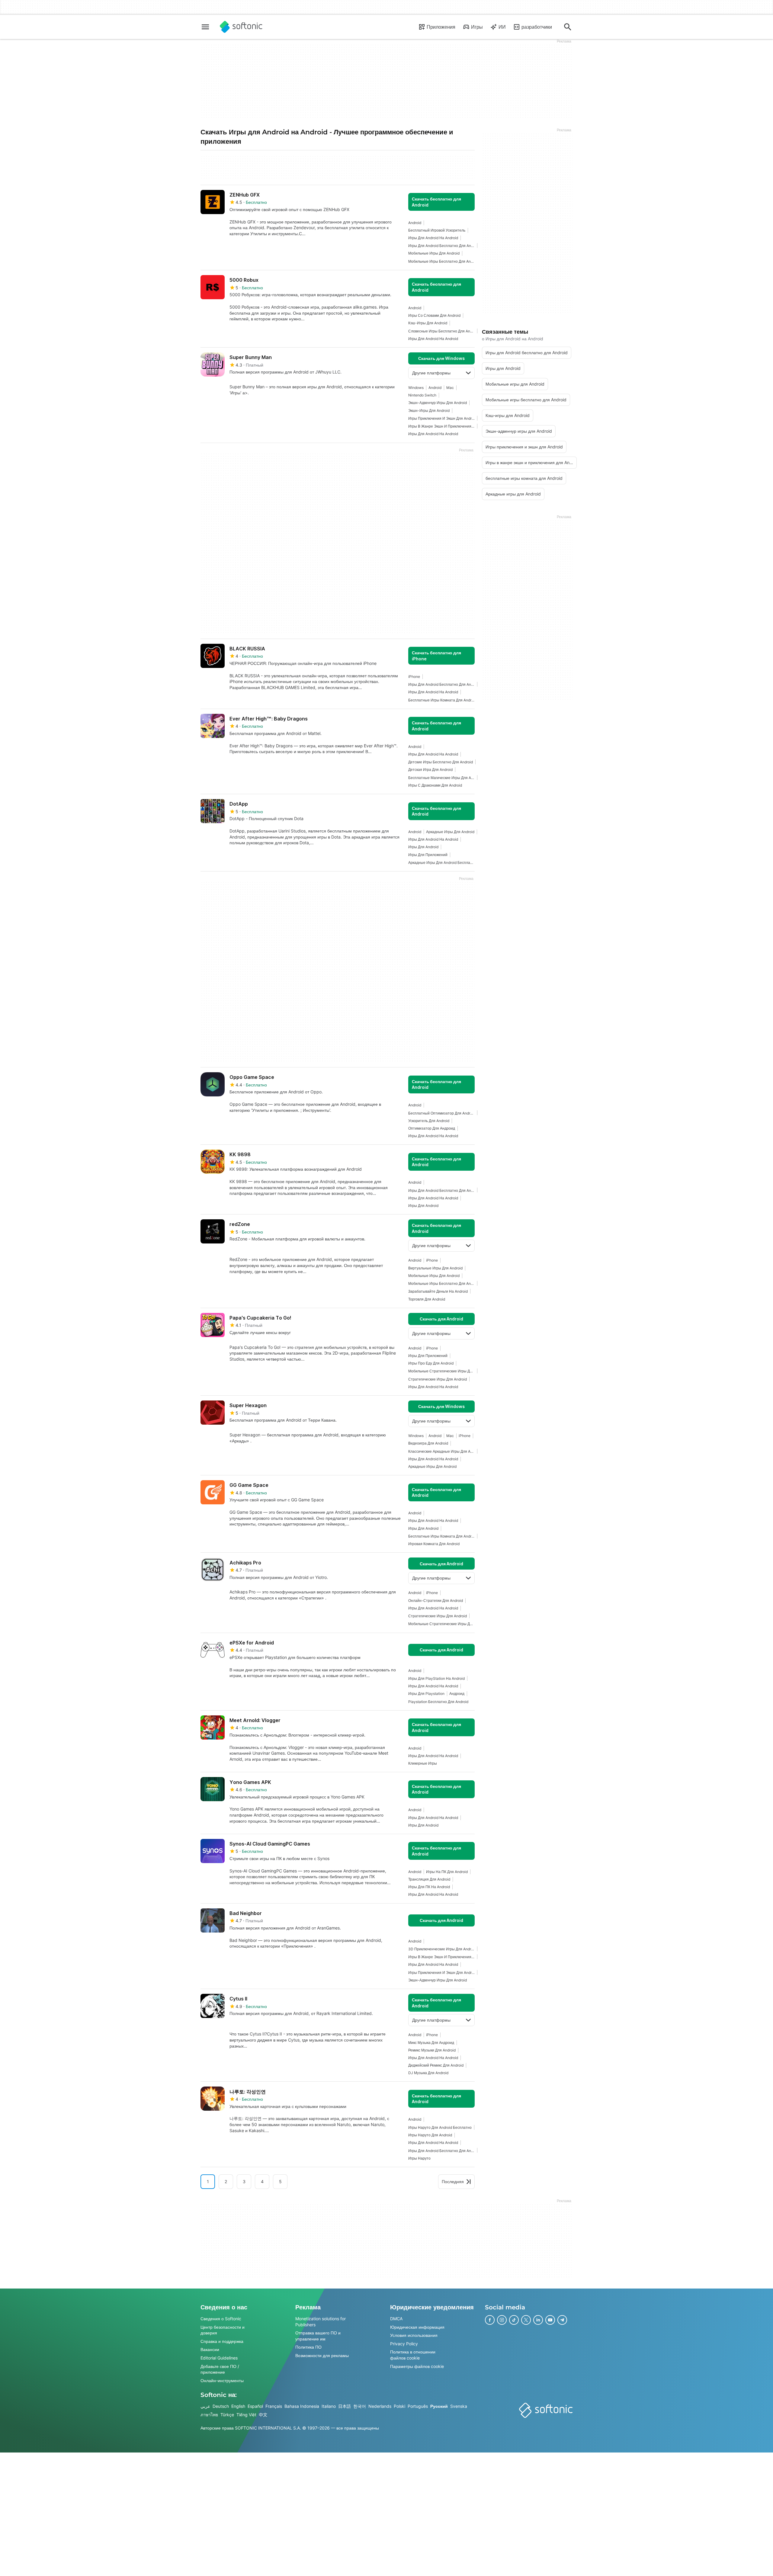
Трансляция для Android (429, 1879)
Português (418, 2406)
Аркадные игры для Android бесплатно (441, 863)
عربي (205, 2406)
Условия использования (414, 2335)
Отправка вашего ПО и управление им (318, 2336)
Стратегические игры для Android (438, 1379)
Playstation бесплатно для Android (438, 1702)
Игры (477, 27)
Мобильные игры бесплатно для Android (441, 261)
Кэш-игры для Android (428, 323)
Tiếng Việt (246, 2415)
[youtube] (550, 2320)
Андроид (457, 1694)
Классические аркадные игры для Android (441, 1451)
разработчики (537, 27)
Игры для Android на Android (433, 238)
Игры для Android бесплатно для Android (441, 246)
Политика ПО (308, 2347)
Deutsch (221, 2406)
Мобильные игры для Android (434, 253)
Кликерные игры (423, 1763)
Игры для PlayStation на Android (436, 1678)
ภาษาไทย (209, 2415)
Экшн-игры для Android (429, 411)
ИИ (502, 27)
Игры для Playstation (426, 1694)
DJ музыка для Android (428, 2073)
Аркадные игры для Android (450, 832)
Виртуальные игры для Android (435, 1268)
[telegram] (562, 2320)
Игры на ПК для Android (447, 1872)
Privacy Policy (404, 2344)
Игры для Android (423, 847)
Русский (439, 2406)
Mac (450, 388)
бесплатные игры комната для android (441, 700)
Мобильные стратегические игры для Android (441, 1371)
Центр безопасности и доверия (223, 2330)
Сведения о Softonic (221, 2319)
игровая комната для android (434, 1544)
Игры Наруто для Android (430, 2135)
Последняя (453, 2181)
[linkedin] (538, 2320)
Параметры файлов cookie (417, 2366)
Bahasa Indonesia (302, 2406)
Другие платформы (431, 373)
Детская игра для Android (430, 770)
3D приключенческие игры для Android (441, 1949)
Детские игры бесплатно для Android (441, 762)
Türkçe (227, 2415)
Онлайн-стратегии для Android (436, 1601)
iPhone (414, 677)
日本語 (345, 2406)
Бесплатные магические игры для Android (441, 778)
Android (415, 223)
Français (274, 2406)
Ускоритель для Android (429, 1121)
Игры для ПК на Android (429, 1887)
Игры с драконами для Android (435, 785)
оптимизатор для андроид (432, 1128)
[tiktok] (514, 2320)
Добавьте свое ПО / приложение (220, 2369)
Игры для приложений (428, 855)
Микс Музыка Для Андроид (431, 2043)
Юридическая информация (417, 2327)
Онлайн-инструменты (222, 2380)
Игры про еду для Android (431, 1363)
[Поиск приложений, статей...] (568, 27)
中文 (263, 2415)
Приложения (441, 27)
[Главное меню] (205, 27)
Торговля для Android (427, 1299)
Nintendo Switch (422, 395)
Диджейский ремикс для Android (436, 2065)
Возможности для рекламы (322, 2355)
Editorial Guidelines (219, 2358)
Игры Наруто (419, 2158)
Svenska (459, 2406)
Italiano (329, 2406)
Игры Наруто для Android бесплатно (440, 2127)
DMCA (396, 2319)
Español (255, 2406)
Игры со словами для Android (434, 315)
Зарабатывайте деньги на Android (438, 1291)
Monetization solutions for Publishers (321, 2322)
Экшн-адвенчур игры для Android (438, 403)
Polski (399, 2406)
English (238, 2406)
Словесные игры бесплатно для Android (441, 331)
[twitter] (526, 2320)
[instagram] (502, 2320)
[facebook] (490, 2320)
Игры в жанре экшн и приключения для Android (441, 426)
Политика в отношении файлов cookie (413, 2355)
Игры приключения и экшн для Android (441, 418)
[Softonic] (241, 27)
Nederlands (380, 2406)
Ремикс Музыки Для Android (432, 2050)
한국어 (360, 2406)
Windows (416, 388)
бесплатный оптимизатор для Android (441, 1113)
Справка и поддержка (222, 2341)
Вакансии (210, 2349)
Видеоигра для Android (428, 1443)
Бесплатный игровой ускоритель (437, 230)
